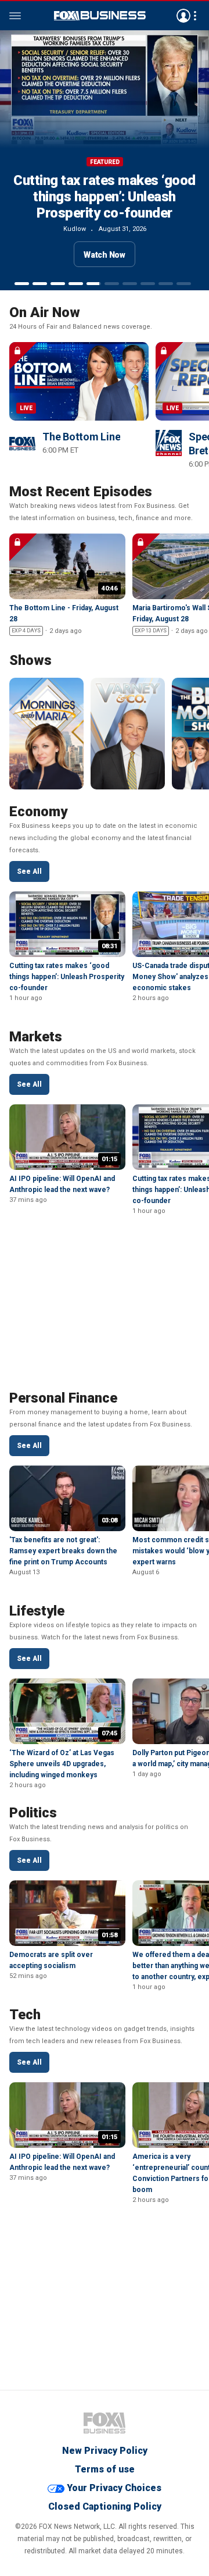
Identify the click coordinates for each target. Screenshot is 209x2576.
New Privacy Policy (105, 2451)
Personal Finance (63, 1398)
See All (29, 871)
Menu (15, 16)
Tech (25, 2015)
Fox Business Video (100, 16)
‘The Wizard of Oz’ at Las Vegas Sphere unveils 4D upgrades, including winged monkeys (62, 1764)
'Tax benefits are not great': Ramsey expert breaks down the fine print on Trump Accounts (63, 1551)
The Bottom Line (81, 437)
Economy (38, 812)
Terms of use (105, 2469)
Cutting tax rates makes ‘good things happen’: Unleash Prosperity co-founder (105, 197)
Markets (36, 1037)
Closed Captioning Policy (105, 2506)
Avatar (183, 16)
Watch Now (105, 255)
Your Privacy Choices (114, 2488)
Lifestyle (37, 1611)
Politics (33, 1813)
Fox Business (105, 2423)
